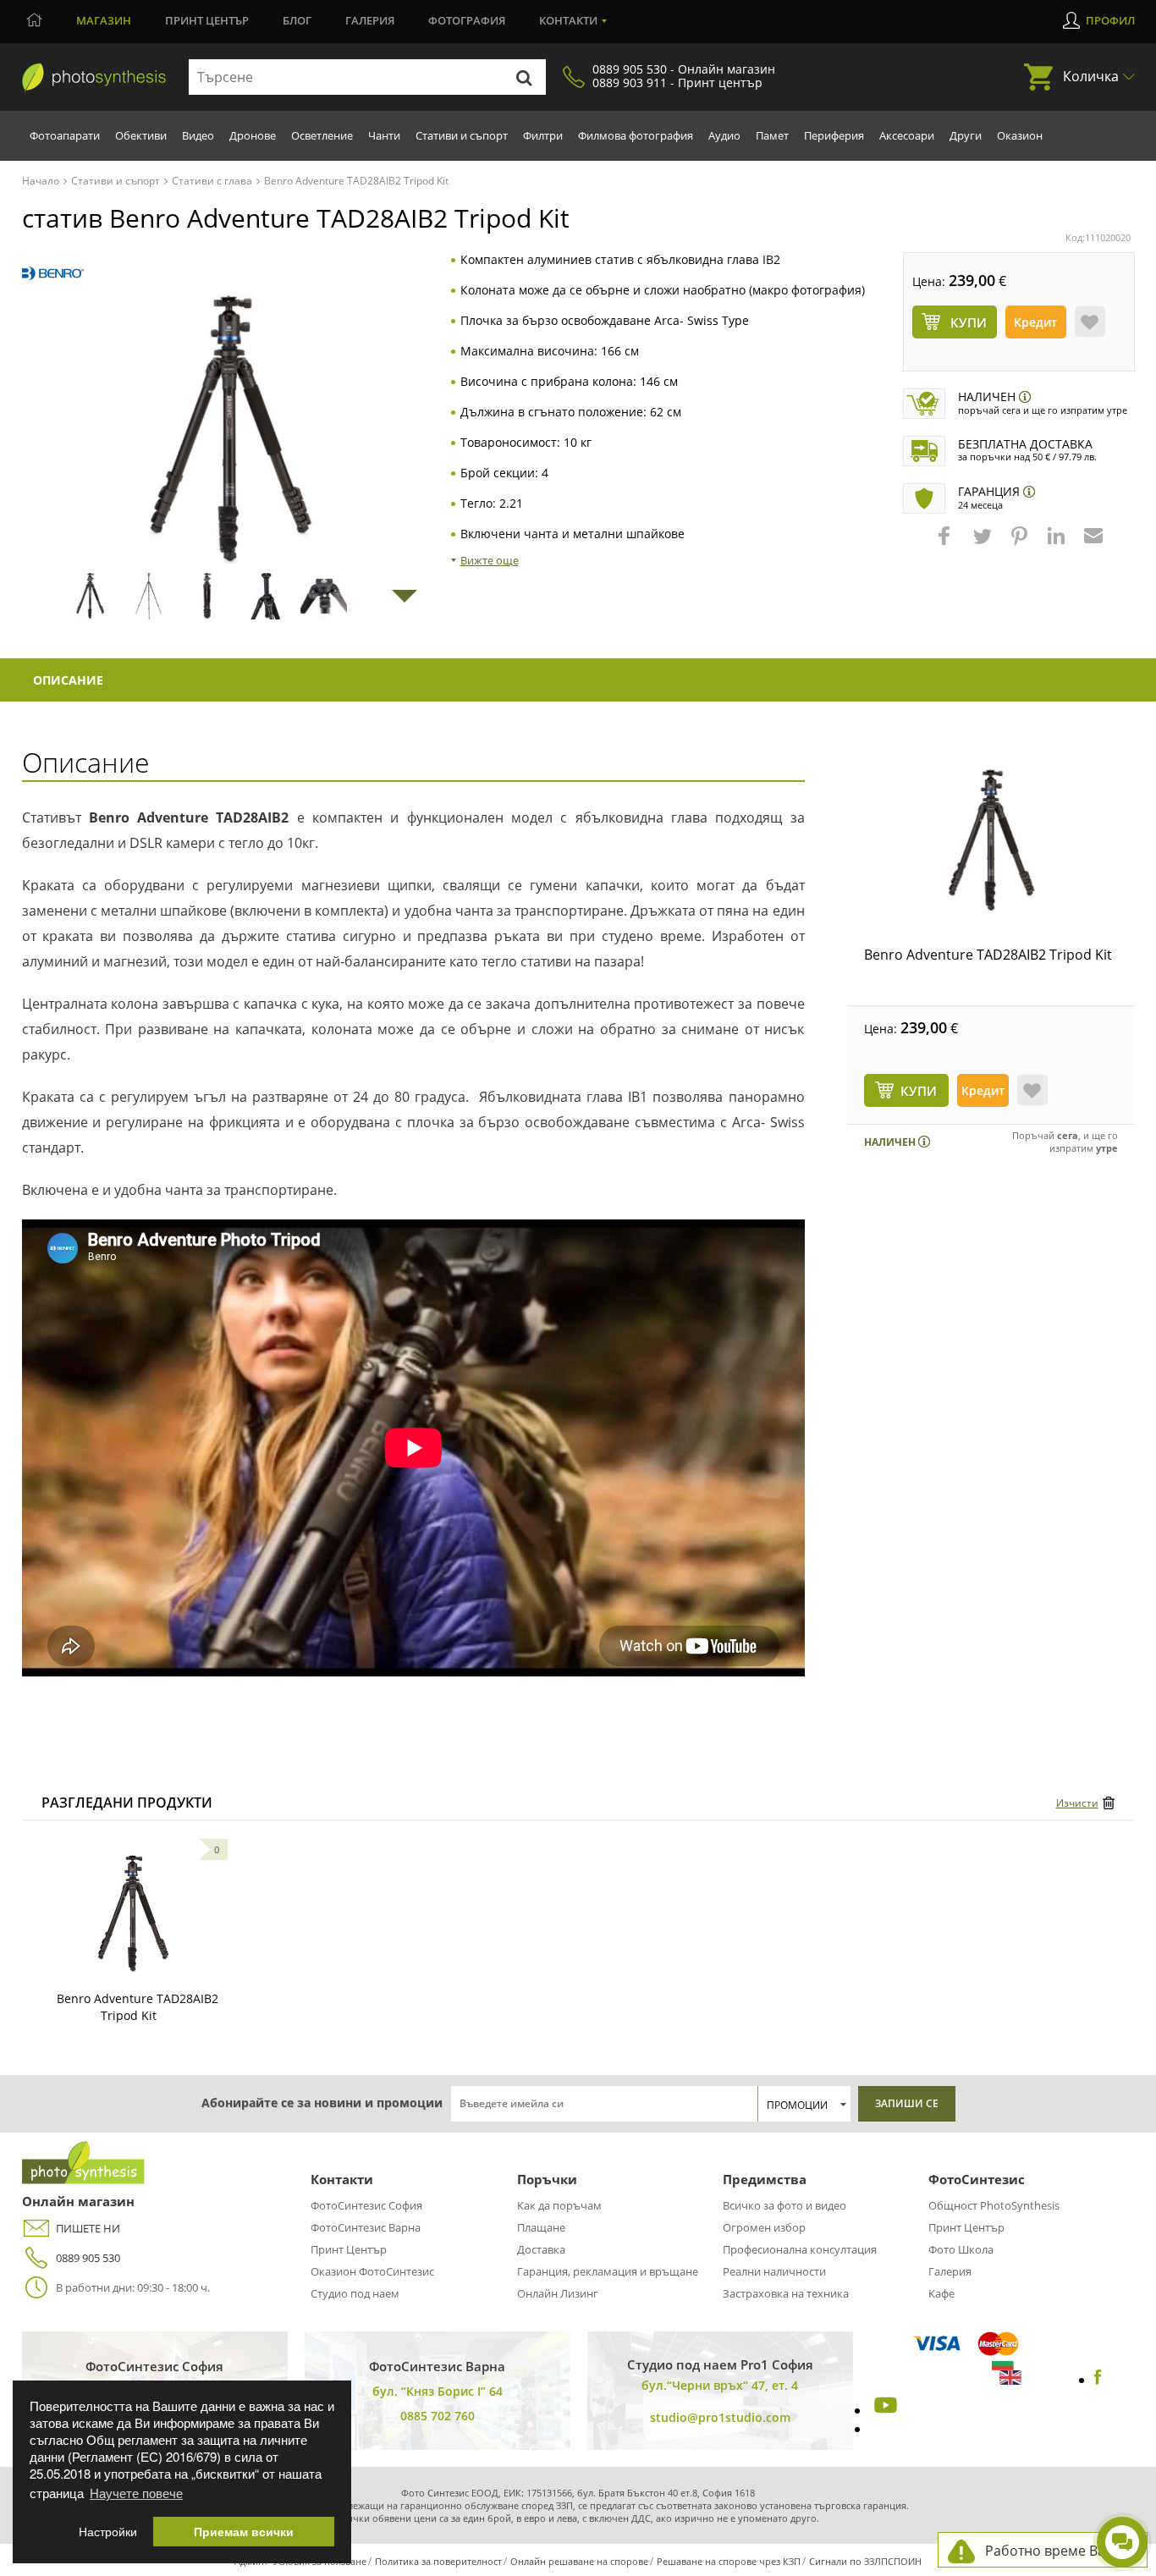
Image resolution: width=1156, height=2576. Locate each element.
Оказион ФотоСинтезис (372, 2271)
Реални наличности (774, 2271)
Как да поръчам (559, 2205)
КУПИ (919, 1091)
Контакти (568, 20)
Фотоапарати (65, 135)
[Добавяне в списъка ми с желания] (1090, 322)
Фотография (467, 20)
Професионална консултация (800, 2249)
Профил (1110, 20)
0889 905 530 (88, 2258)
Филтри (543, 135)
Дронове (253, 135)
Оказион (1020, 135)
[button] (946, 544)
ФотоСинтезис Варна (366, 2227)
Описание (68, 680)
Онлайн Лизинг (558, 2293)
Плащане (541, 2227)
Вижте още (490, 560)
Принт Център (349, 2249)
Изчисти (1077, 1803)
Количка (1091, 76)
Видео (198, 135)
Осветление (322, 135)
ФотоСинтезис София (366, 2205)
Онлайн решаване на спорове (579, 2561)
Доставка (541, 2249)
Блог (297, 20)
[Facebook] (1098, 2380)
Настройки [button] (108, 2532)
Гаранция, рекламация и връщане (608, 2271)
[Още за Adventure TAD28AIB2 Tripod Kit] (133, 1914)
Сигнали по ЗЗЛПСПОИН (865, 2561)
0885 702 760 (438, 2416)
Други (966, 135)
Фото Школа (961, 2249)
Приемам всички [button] (244, 2532)
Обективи (141, 135)
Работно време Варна (1057, 2551)
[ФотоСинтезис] (94, 78)
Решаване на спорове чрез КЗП (729, 2561)
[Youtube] (884, 2410)
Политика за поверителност (438, 2561)
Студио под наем (355, 2293)
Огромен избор (764, 2227)
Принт (207, 20)
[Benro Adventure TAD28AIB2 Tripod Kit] (991, 841)
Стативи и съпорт (462, 135)
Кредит (1035, 322)
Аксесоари (907, 135)
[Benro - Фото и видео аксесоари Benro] (53, 274)
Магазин (104, 20)
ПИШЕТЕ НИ (88, 2228)
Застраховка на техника (786, 2293)
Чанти (384, 135)
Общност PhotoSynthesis (994, 2205)
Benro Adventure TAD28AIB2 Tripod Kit (988, 955)
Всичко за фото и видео (784, 2205)
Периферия (834, 135)
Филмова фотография (636, 135)
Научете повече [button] (136, 2493)
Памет (772, 135)
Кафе (941, 2293)
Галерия (370, 20)
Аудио (724, 135)
